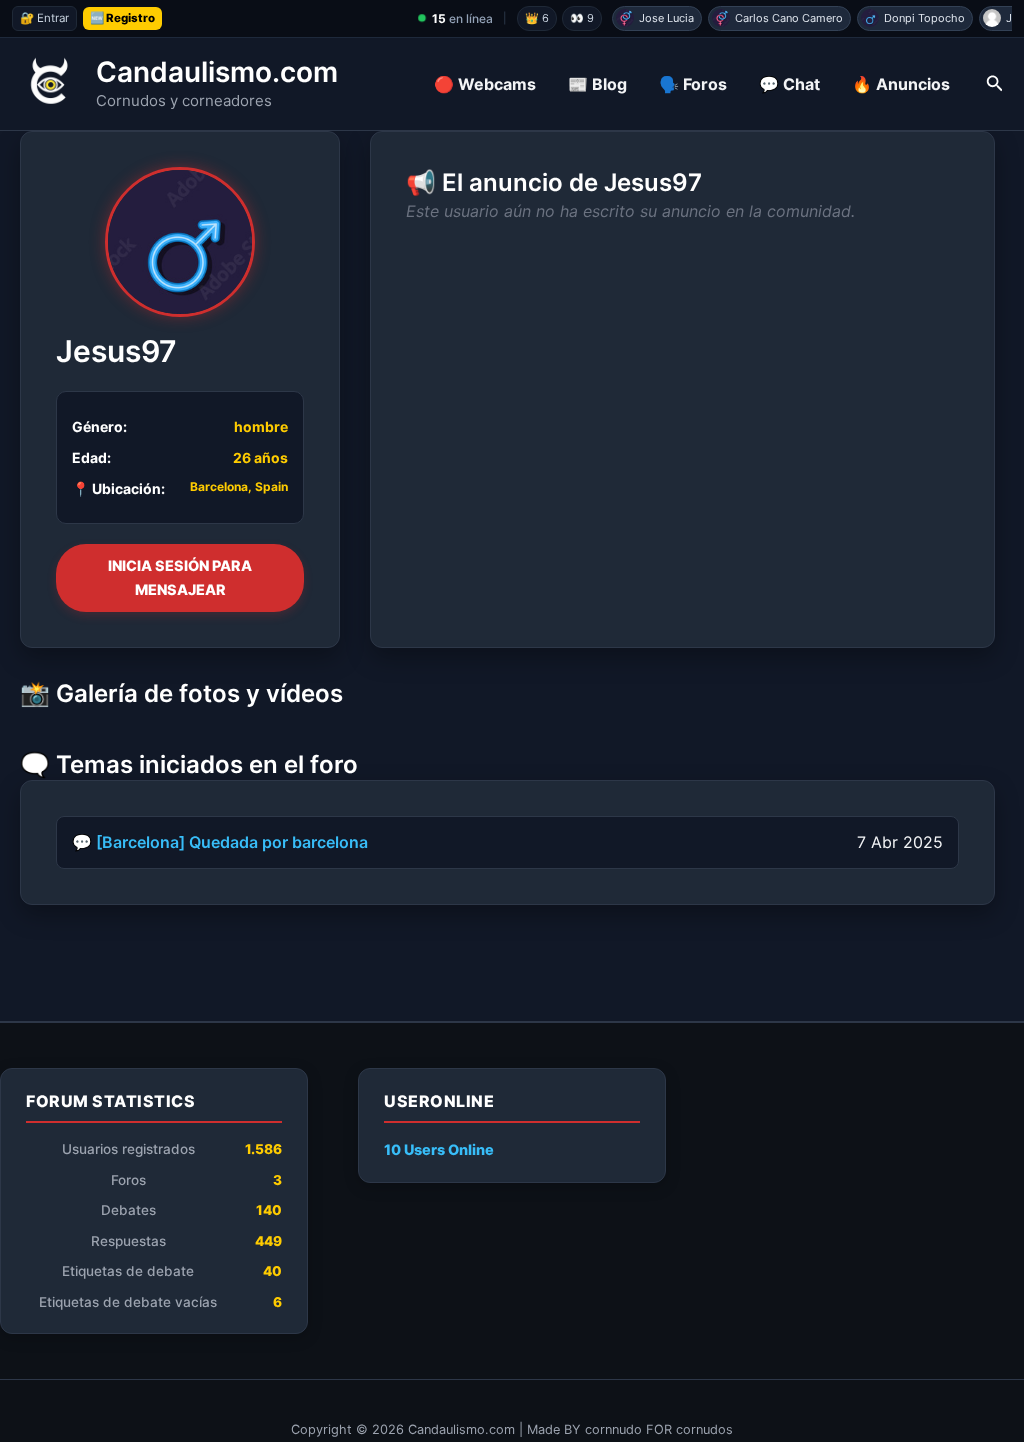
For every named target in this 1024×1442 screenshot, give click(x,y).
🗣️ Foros (693, 84)
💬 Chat (789, 84)
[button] (995, 83)
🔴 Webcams (485, 84)
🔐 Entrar (44, 18)
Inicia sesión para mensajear (180, 577)
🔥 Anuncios (901, 84)
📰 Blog (597, 84)
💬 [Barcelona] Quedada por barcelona (220, 842)
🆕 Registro (122, 18)
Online (439, 1149)
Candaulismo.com (217, 72)
